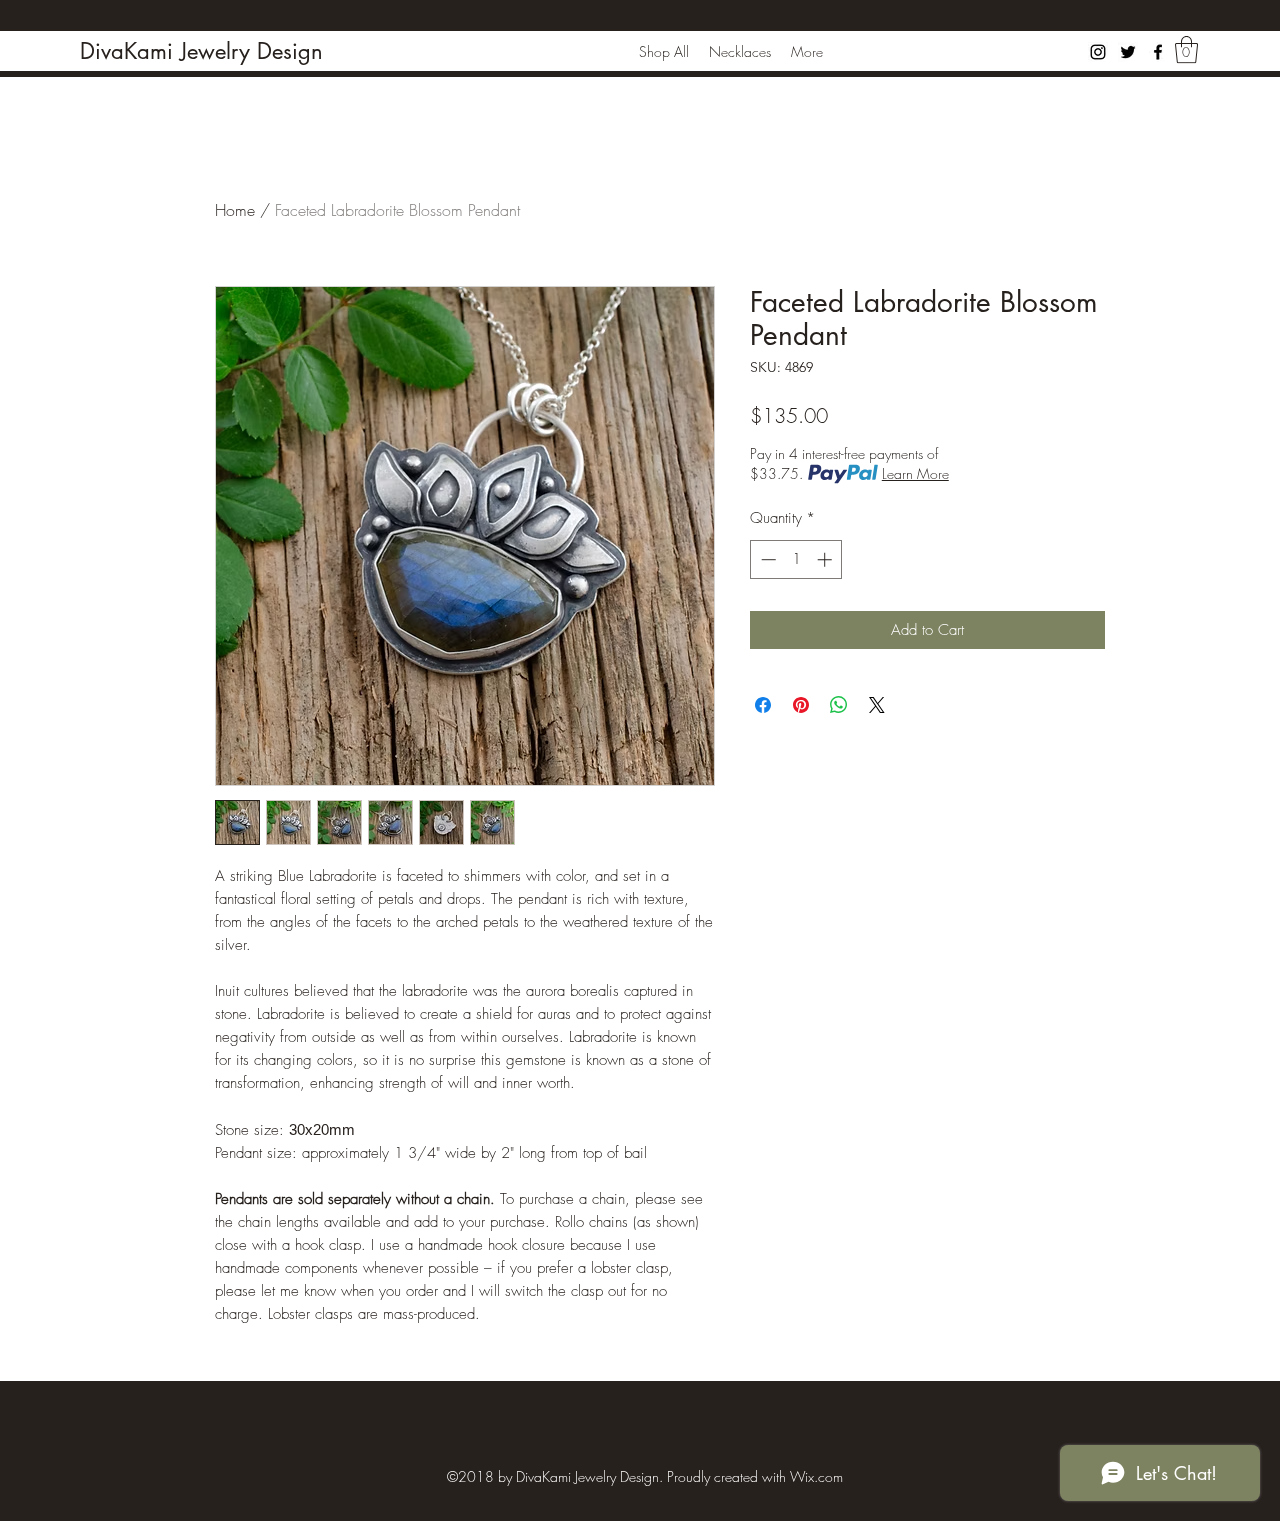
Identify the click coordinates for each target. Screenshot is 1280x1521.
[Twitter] (1128, 52)
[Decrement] (766, 559)
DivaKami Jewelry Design (201, 51)
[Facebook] (1158, 52)
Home (235, 210)
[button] (1186, 49)
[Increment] (826, 559)
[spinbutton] (796, 559)
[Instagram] (1098, 52)
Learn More (915, 473)
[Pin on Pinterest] (801, 705)
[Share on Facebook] (763, 705)
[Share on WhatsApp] (839, 705)
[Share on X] (877, 705)
